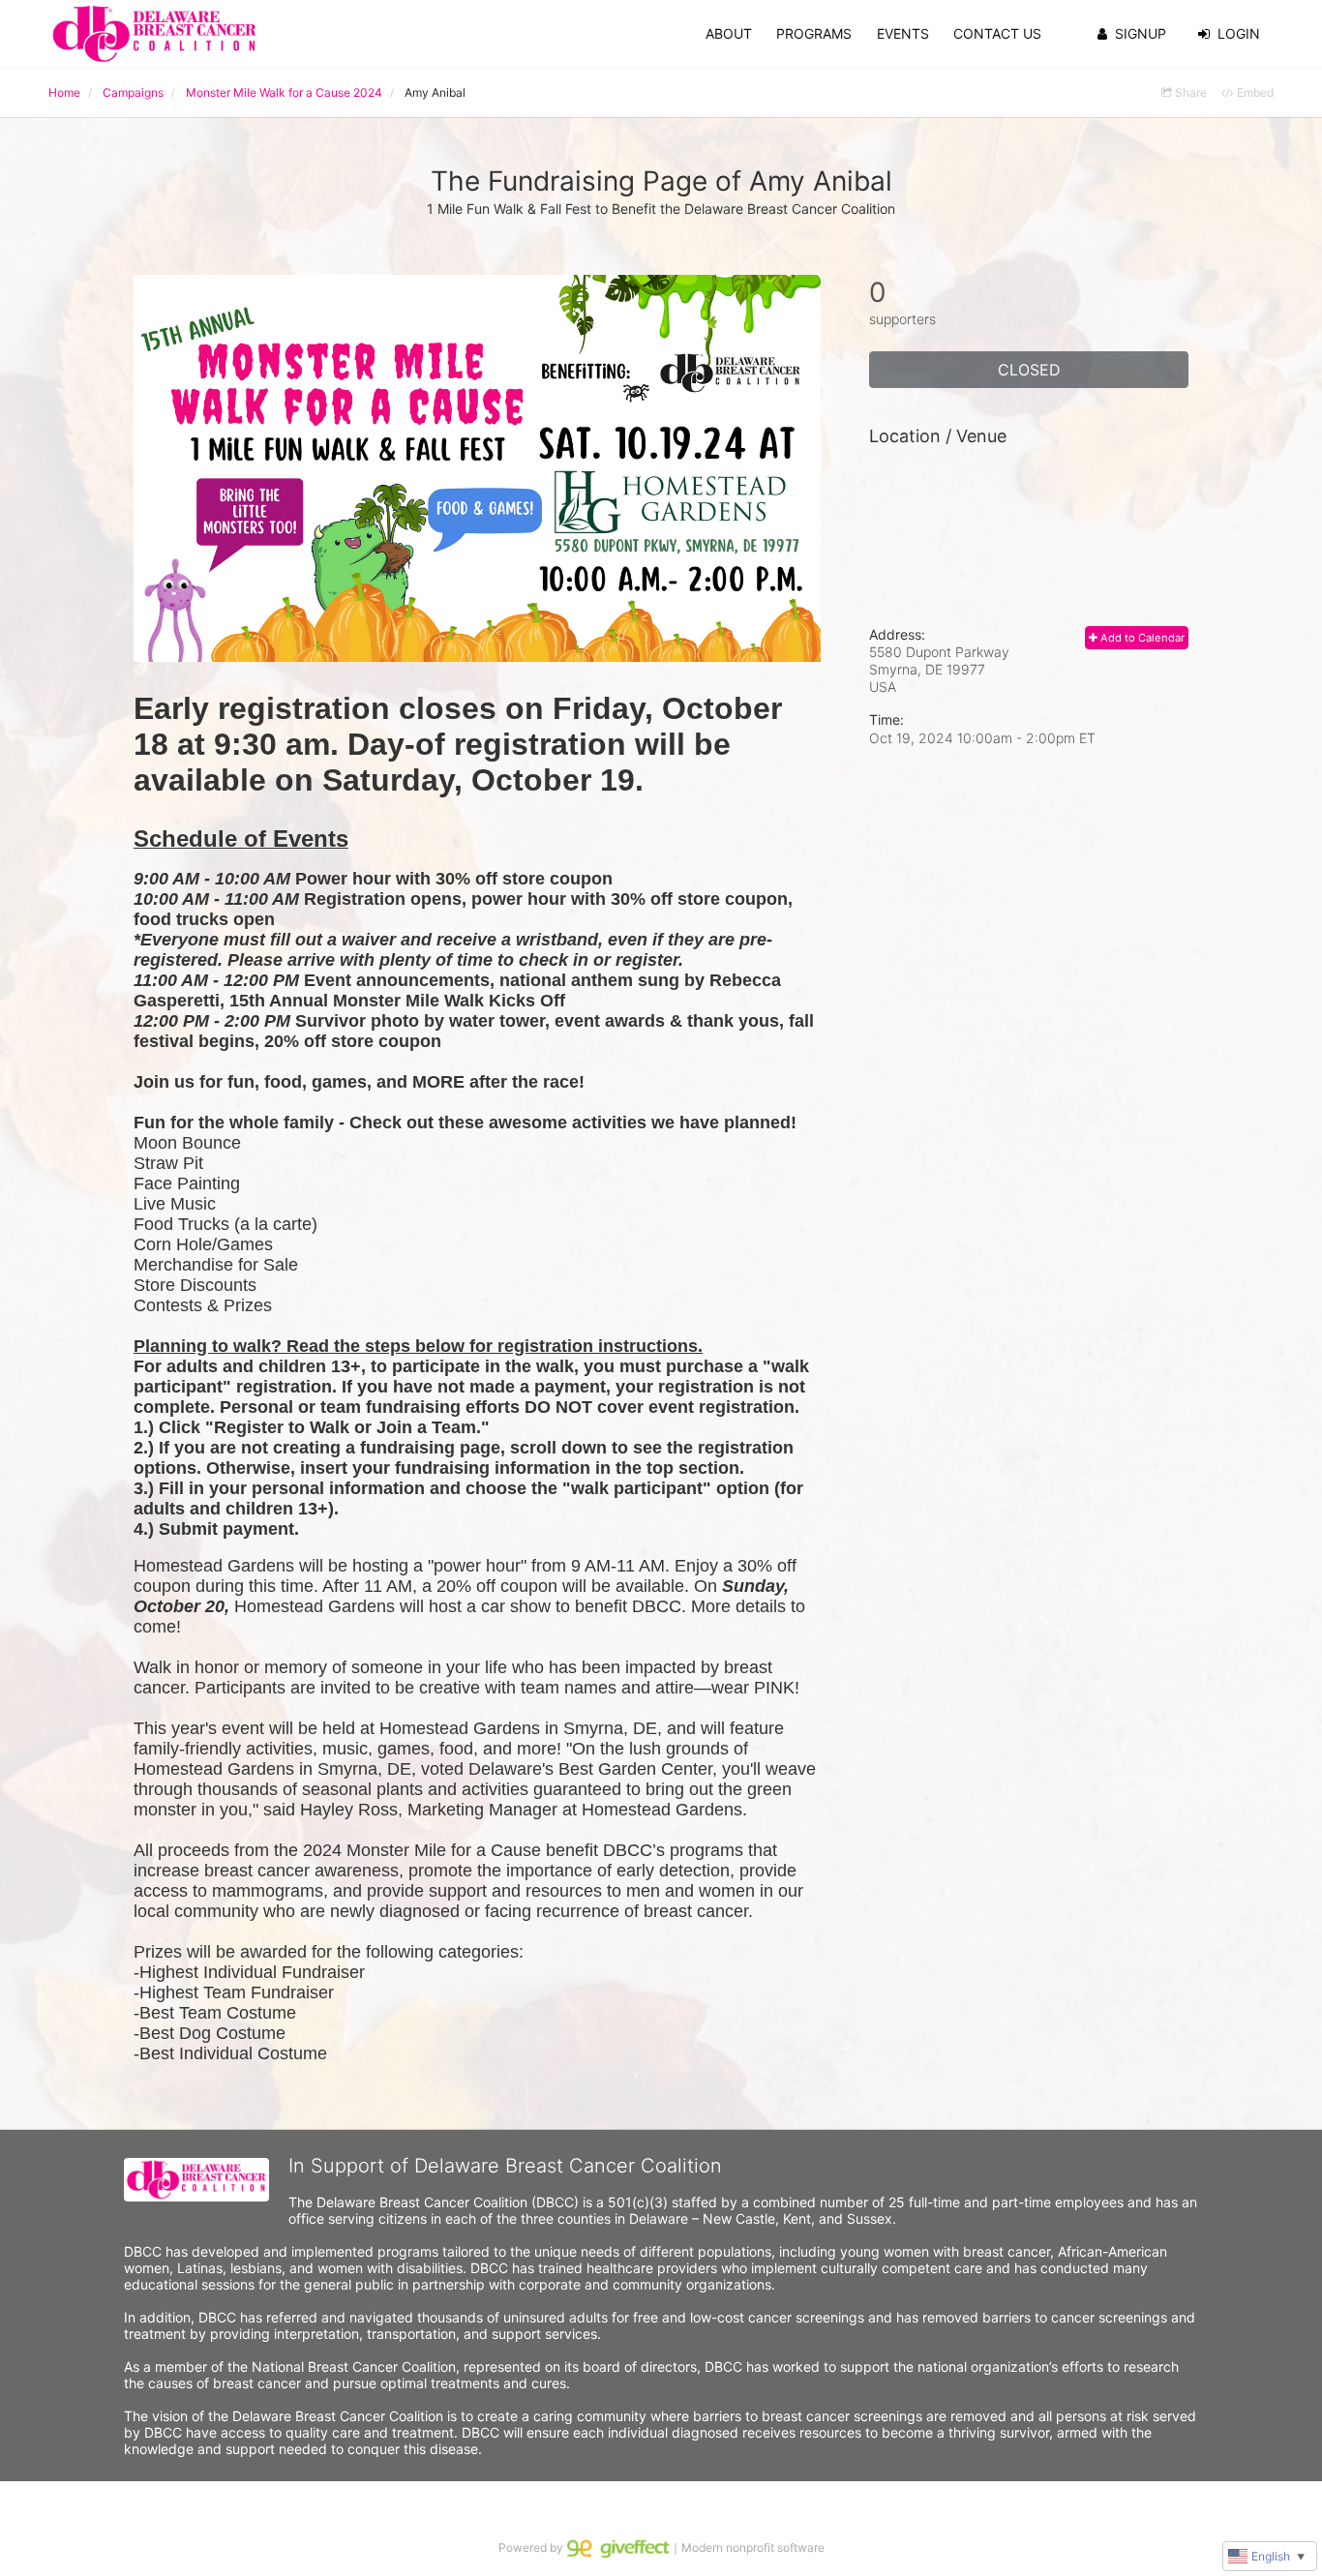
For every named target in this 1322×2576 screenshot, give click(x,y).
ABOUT (729, 33)
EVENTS (903, 33)
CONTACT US (997, 33)
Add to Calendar (1141, 638)
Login (1239, 33)
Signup (1141, 33)
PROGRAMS (814, 33)
